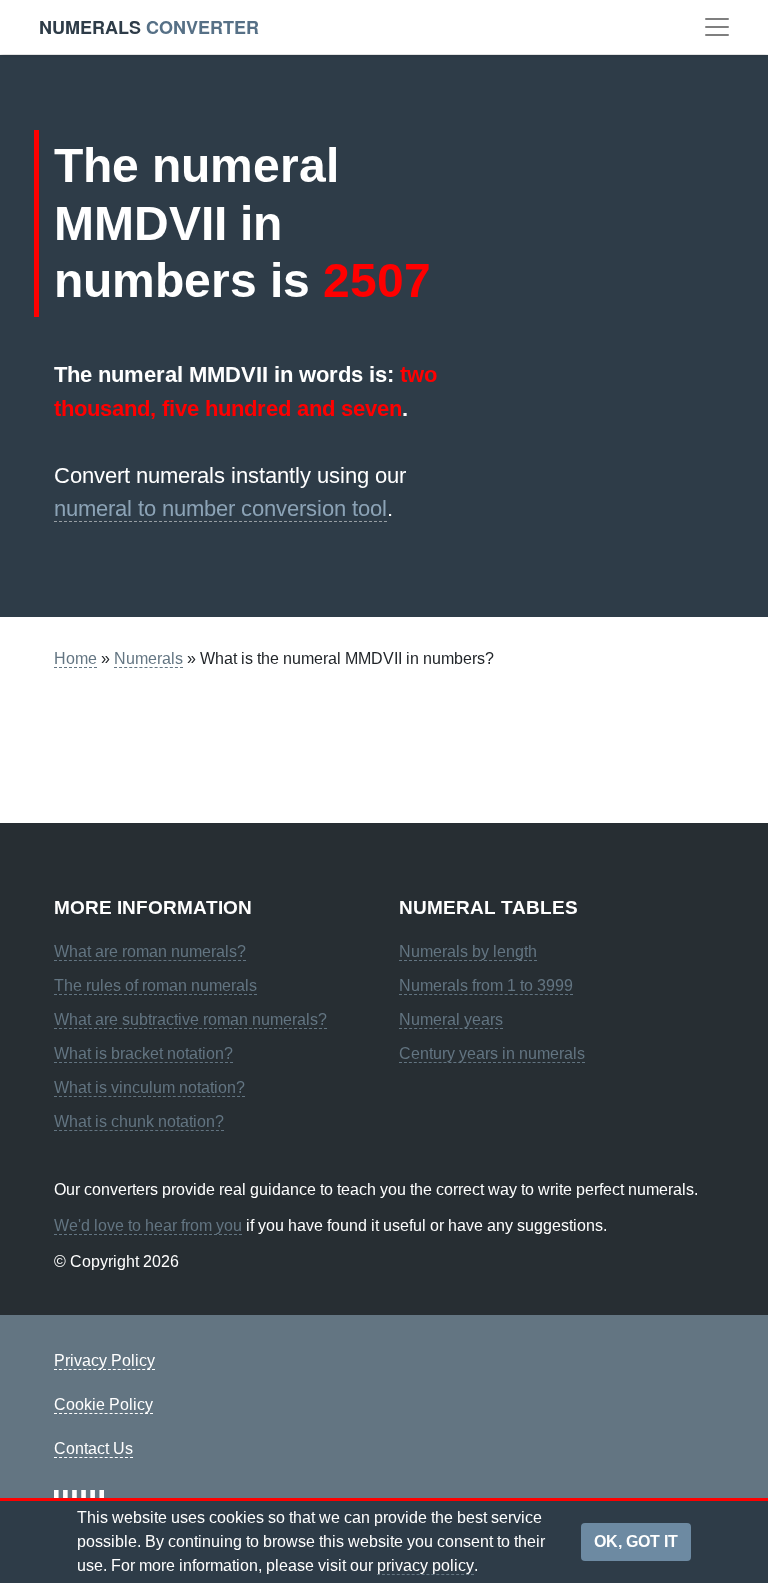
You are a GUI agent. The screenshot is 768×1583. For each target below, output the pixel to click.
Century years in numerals (492, 1053)
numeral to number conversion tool (220, 508)
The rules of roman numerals (155, 985)
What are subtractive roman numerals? (190, 1019)
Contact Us (93, 1448)
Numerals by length (468, 951)
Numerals (148, 658)
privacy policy (425, 1565)
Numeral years (451, 1019)
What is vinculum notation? (149, 1087)
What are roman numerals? (150, 951)
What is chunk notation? (139, 1121)
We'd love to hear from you (148, 1225)
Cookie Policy (103, 1404)
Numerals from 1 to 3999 (486, 985)
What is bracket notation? (143, 1053)
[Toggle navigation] (717, 27)
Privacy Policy (104, 1360)
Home (75, 658)
